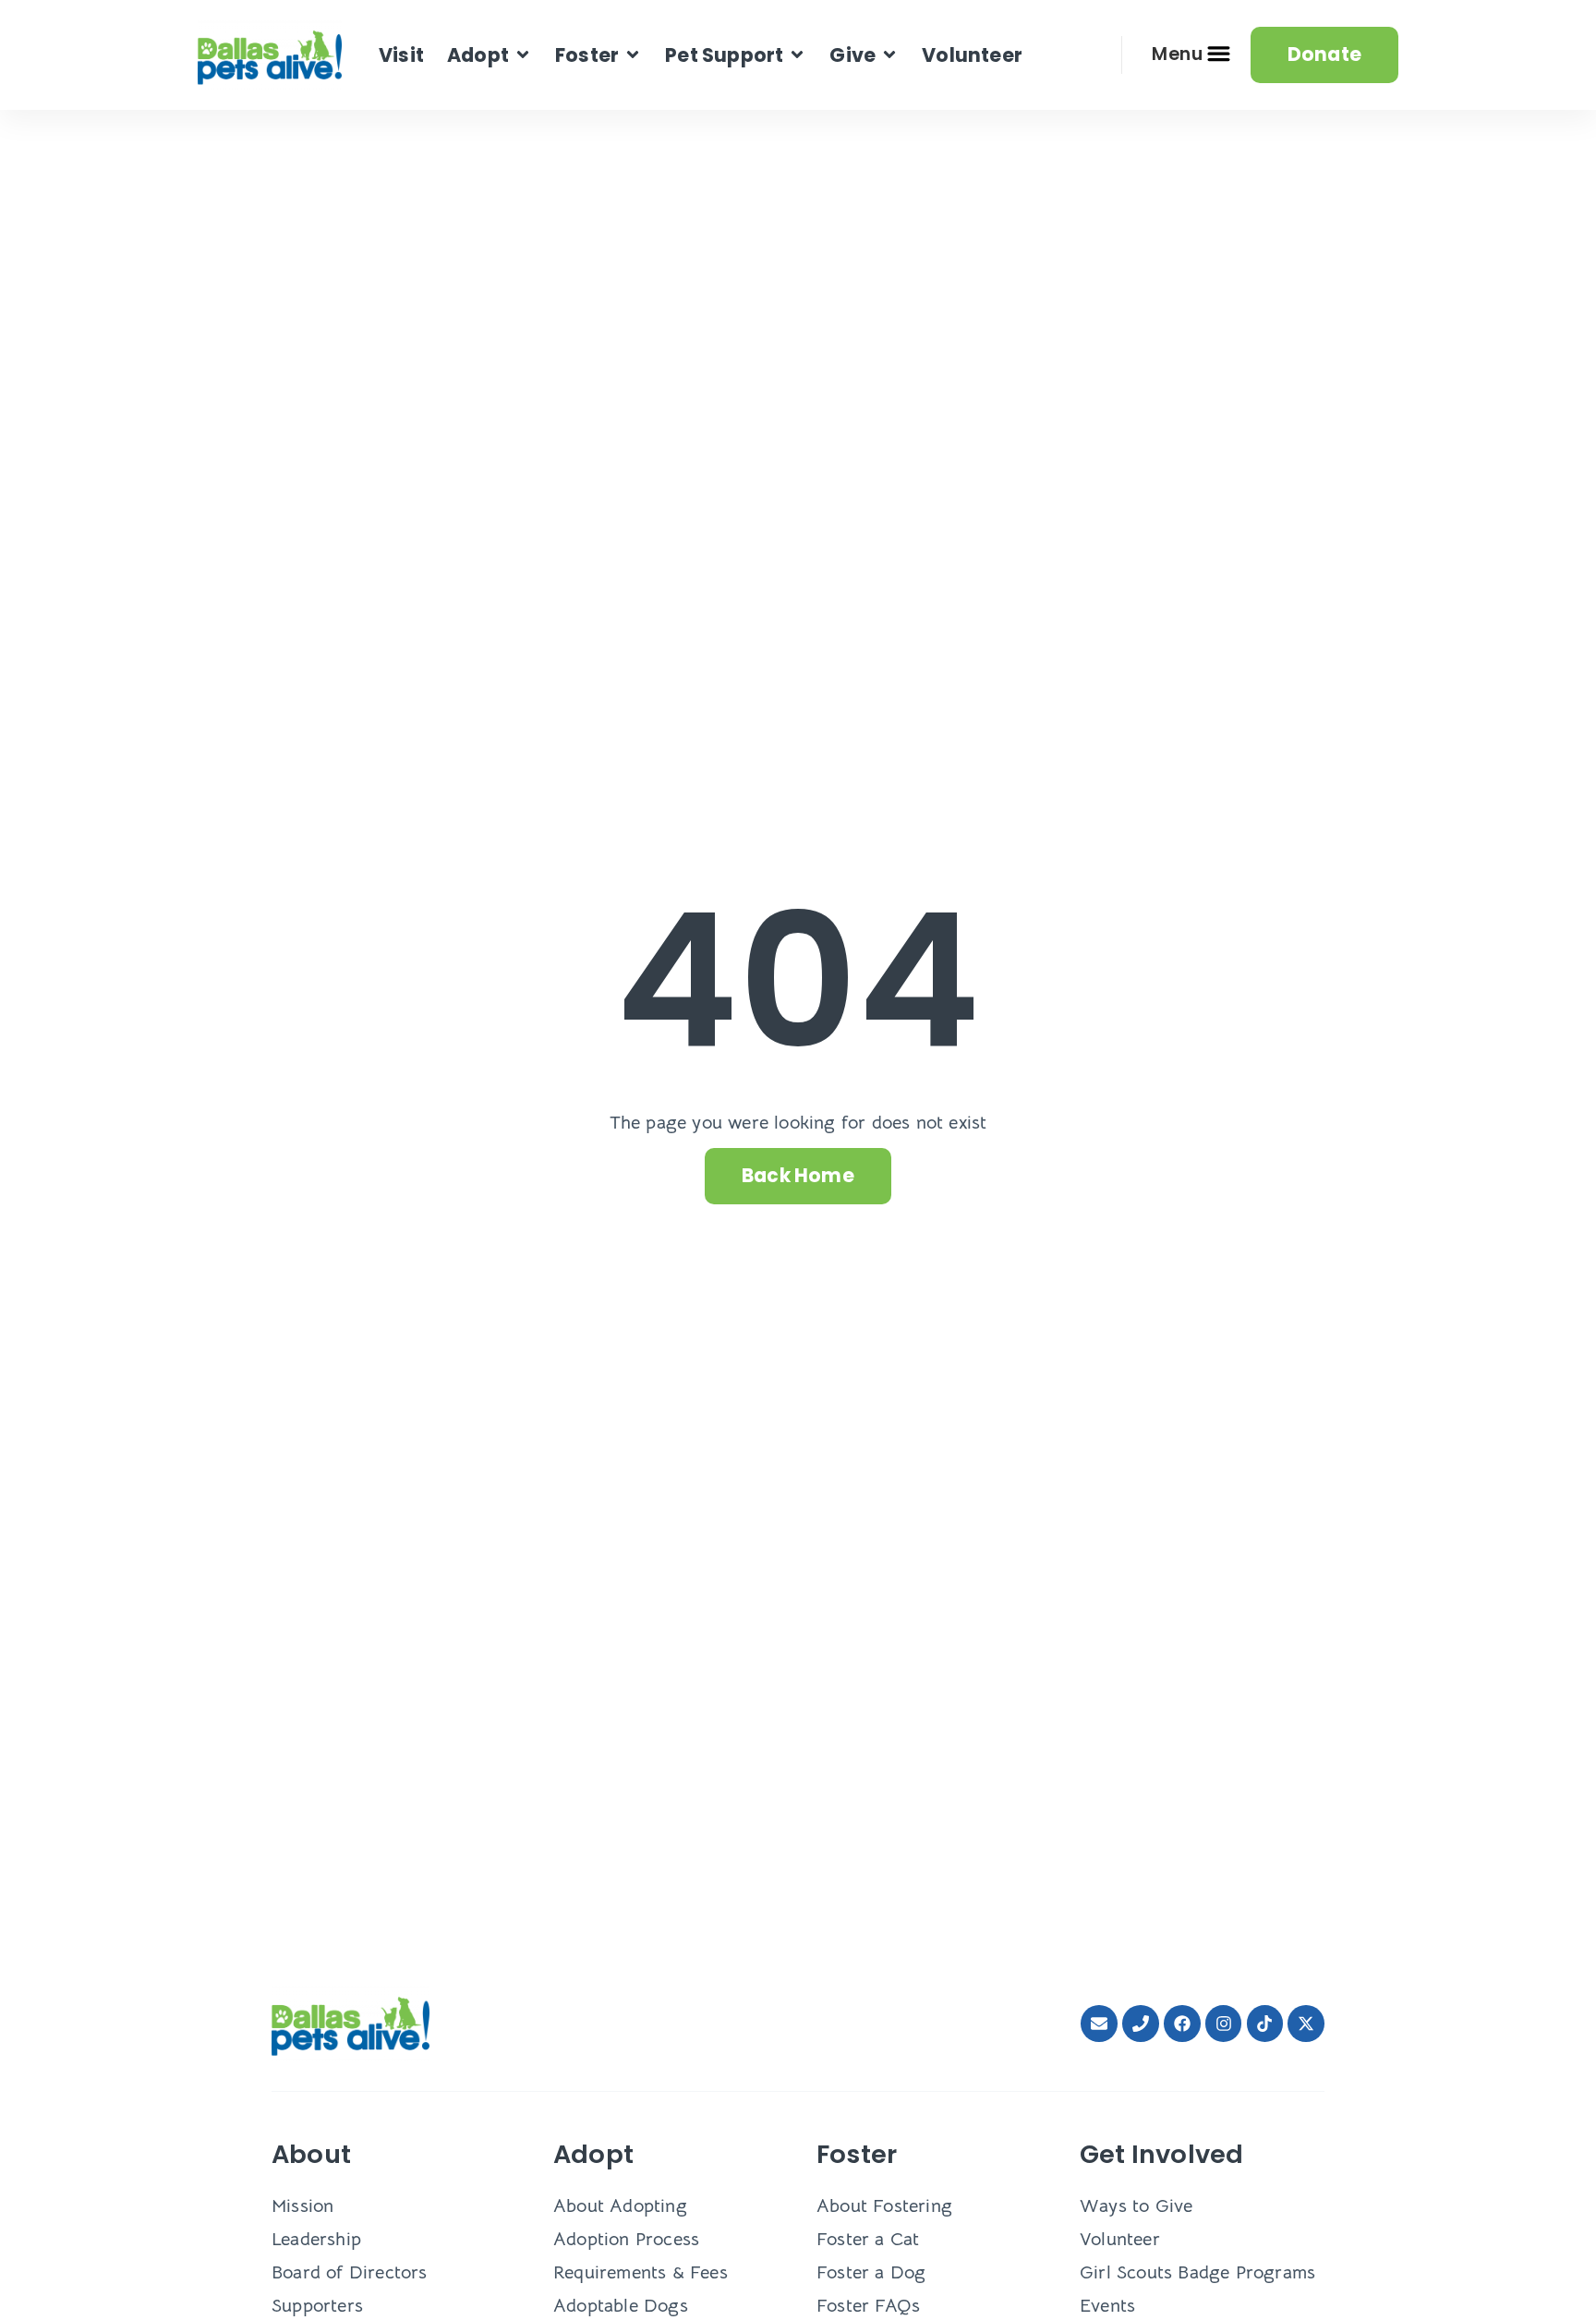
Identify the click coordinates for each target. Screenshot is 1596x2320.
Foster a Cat (868, 2239)
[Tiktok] (1265, 2024)
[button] (490, 55)
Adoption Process (626, 2239)
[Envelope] (1099, 2024)
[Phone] (1141, 2024)
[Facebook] (1182, 2024)
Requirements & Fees (641, 2272)
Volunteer (1120, 2239)
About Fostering (884, 2206)
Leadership (316, 2239)
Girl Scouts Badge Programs (1197, 2272)
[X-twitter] (1306, 2024)
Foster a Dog (871, 2272)
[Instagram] (1224, 2024)
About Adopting (620, 2206)
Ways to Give (1136, 2206)
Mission (302, 2206)
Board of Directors (350, 2272)
